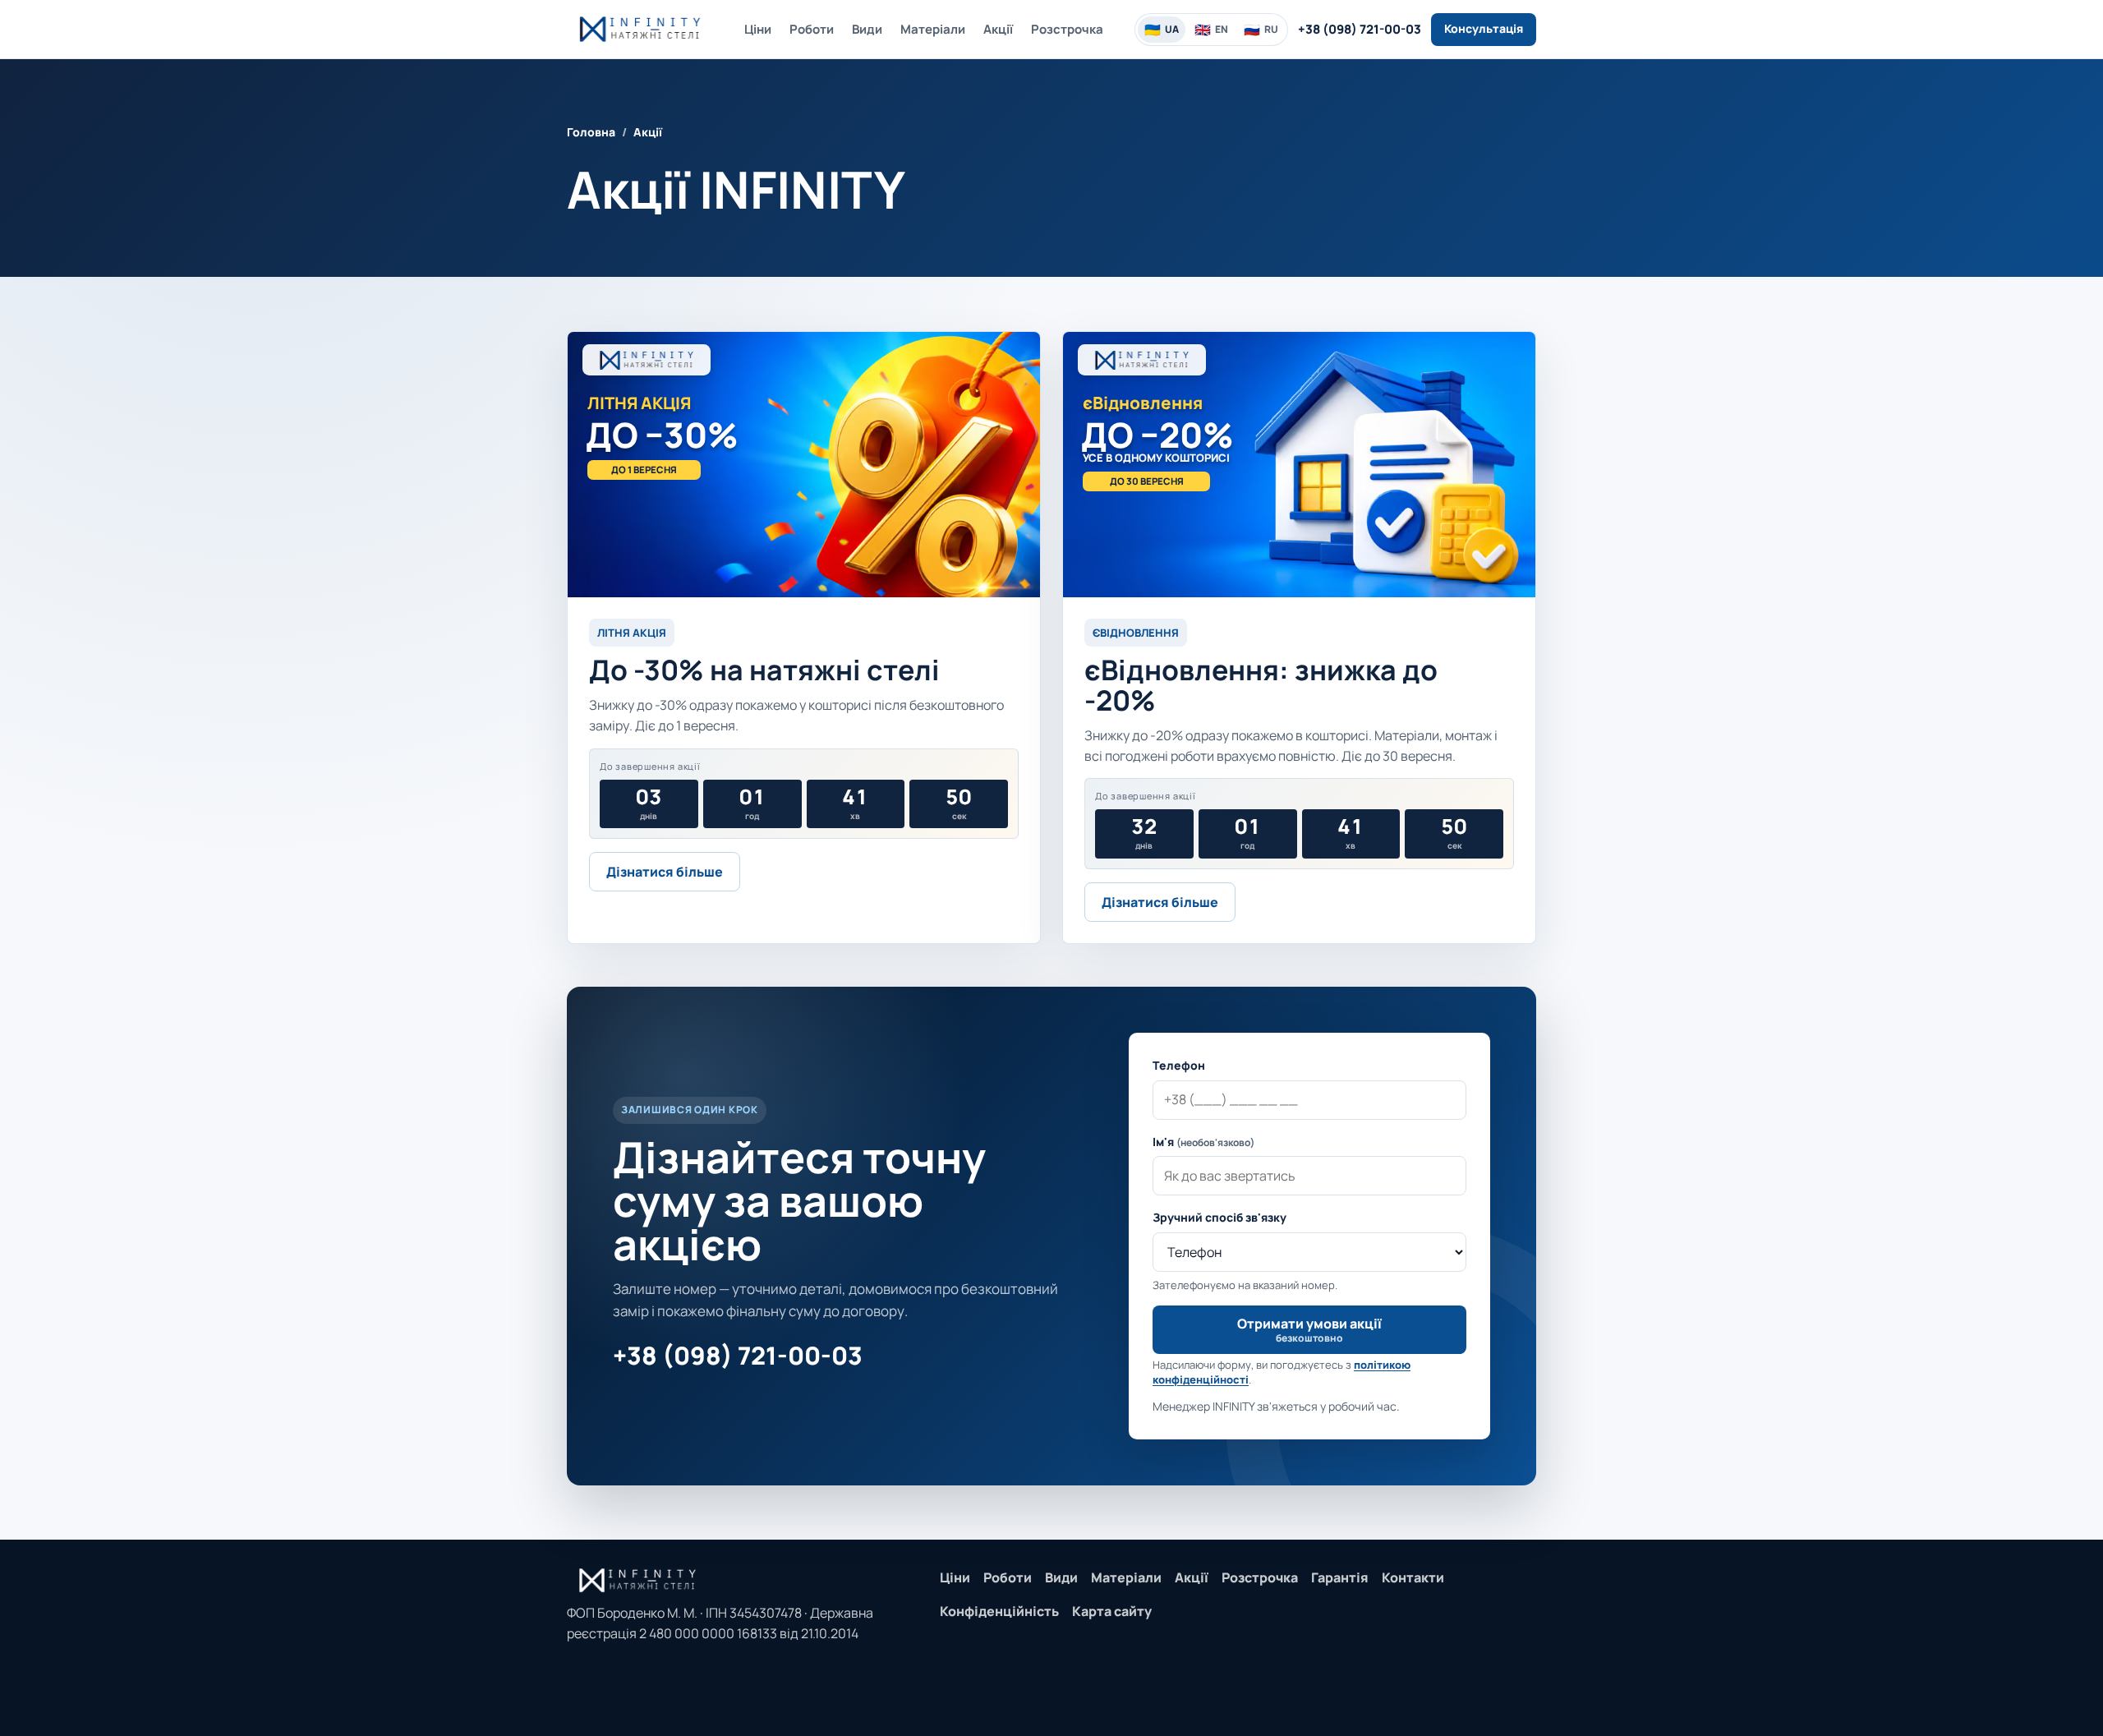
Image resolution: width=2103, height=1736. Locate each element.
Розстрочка (1067, 29)
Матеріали (933, 29)
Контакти (1413, 1577)
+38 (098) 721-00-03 (1360, 29)
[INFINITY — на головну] (640, 29)
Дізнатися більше (665, 872)
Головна (591, 132)
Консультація (1484, 28)
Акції (998, 29)
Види (867, 29)
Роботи (812, 29)
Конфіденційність (999, 1611)
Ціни (758, 29)
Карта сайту (1112, 1611)
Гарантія (1340, 1577)
